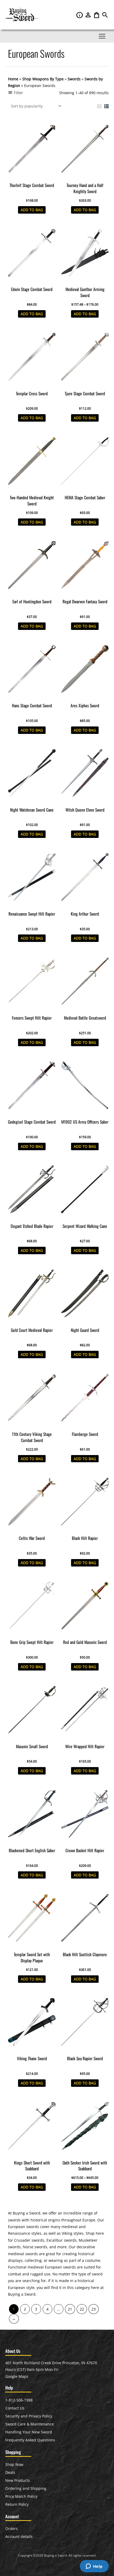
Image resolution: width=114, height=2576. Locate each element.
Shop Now (14, 2464)
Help (80, 15)
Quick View (32, 176)
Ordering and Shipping (26, 2488)
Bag (97, 15)
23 (94, 2309)
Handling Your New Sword (29, 2432)
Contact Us (15, 2408)
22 (82, 2309)
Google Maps (17, 2376)
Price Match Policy (21, 2496)
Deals (10, 2472)
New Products (18, 2480)
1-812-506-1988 (19, 2400)
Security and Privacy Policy (29, 2416)
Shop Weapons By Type (43, 79)
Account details (19, 2536)
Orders (12, 2529)
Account (89, 15)
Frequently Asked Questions (30, 2440)
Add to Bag (32, 210)
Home (13, 79)
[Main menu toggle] (102, 36)
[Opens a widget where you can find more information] (94, 2567)
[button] (105, 16)
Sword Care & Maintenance (30, 2424)
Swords (74, 79)
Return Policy (17, 2504)
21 (70, 2309)
